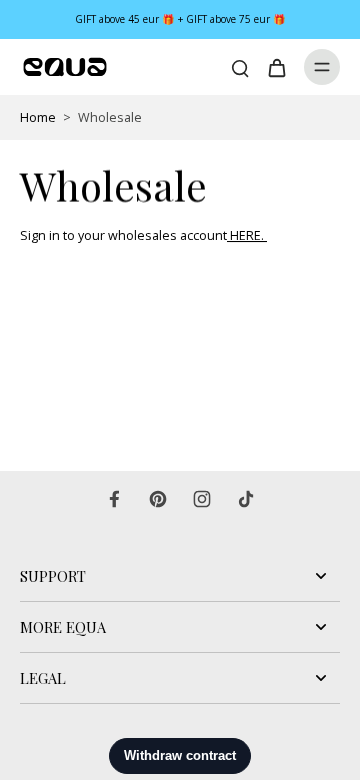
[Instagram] (202, 499)
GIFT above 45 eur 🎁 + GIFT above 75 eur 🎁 (180, 19)
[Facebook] (114, 499)
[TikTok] (246, 499)
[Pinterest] (158, 499)
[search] (240, 67)
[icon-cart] (276, 67)
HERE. (248, 235)
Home (38, 117)
